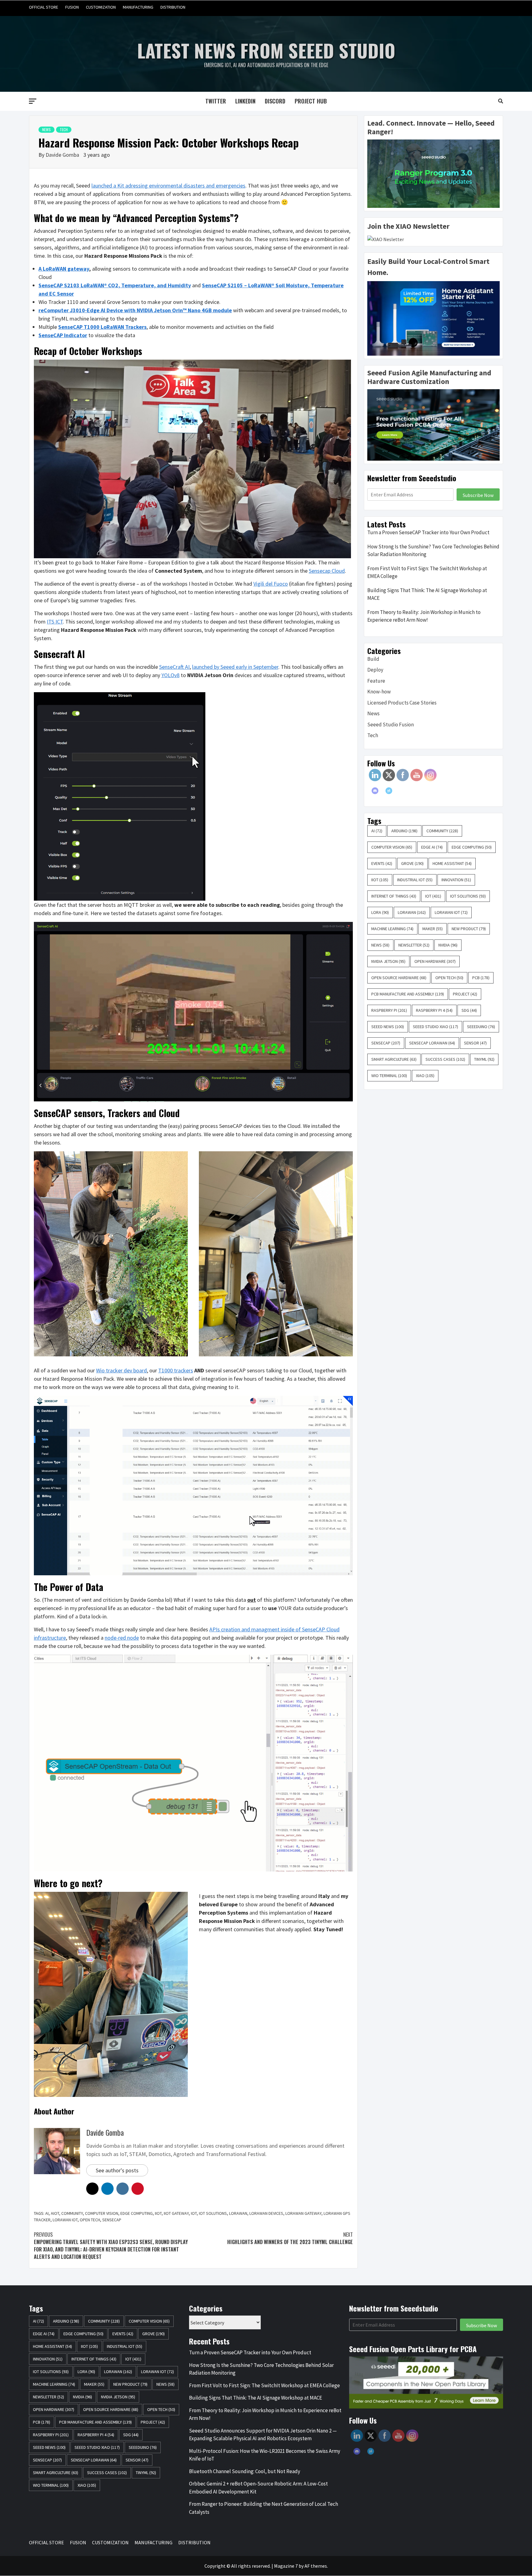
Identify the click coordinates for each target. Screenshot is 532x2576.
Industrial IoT (415, 880)
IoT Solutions (213, 2213)
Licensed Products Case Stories (402, 703)
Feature (376, 681)
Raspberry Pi (389, 1010)
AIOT (55, 2213)
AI (47, 2213)
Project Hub (311, 101)
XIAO (425, 1076)
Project (465, 994)
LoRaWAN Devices (266, 2213)
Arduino (404, 831)
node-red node (122, 1638)
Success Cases (445, 1059)
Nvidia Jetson (388, 961)
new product (469, 929)
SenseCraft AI (174, 667)
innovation (456, 880)
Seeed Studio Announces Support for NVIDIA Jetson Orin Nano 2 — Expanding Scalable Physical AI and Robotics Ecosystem (263, 2435)
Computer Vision (102, 2213)
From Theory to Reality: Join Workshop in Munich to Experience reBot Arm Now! (424, 616)
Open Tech (90, 2220)
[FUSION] (463, 7)
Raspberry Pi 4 (434, 1010)
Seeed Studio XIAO (435, 1027)
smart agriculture (394, 1059)
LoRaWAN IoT (65, 2220)
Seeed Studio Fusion (391, 725)
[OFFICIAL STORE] (451, 7)
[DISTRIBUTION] (498, 7)
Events (382, 863)
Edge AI (432, 847)
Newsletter (414, 945)
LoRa (380, 912)
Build (373, 659)
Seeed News (388, 1027)
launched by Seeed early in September (235, 667)
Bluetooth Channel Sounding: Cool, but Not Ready (245, 2471)
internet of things (394, 896)
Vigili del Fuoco (271, 584)
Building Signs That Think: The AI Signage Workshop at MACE (427, 594)
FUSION (72, 7)
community (72, 2213)
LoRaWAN (238, 2213)
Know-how (379, 692)
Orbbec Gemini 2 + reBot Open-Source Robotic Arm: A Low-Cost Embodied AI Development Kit (258, 2488)
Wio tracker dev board (121, 1370)
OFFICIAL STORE (44, 7)
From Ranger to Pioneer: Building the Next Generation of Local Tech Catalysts (264, 2508)
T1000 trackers (176, 1370)
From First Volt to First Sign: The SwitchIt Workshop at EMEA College (427, 572)
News (46, 129)
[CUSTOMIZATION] (474, 7)
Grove (412, 863)
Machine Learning (392, 929)
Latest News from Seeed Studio (266, 50)
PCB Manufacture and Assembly (408, 994)
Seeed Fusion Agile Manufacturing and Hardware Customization (429, 377)
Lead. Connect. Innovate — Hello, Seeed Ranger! (431, 127)
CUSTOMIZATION (101, 7)
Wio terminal (389, 1076)
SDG (469, 1010)
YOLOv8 (170, 675)
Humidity (179, 285)
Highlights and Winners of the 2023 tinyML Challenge (290, 2238)
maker (433, 929)
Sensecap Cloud (327, 571)
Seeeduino (481, 1027)
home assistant (452, 863)
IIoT (158, 2213)
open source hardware (399, 978)
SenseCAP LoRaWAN (432, 1043)
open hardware (435, 961)
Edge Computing (137, 2213)
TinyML (484, 1059)
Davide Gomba (63, 155)
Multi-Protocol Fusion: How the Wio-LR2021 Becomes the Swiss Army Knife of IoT (265, 2455)
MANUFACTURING (138, 7)
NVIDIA (448, 945)
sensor (475, 1043)
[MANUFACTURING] (486, 7)
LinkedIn (245, 101)
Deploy (375, 670)
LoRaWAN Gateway (303, 2213)
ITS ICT (55, 622)
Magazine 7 (286, 2566)
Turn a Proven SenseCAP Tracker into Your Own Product (428, 532)
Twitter (216, 101)
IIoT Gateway (176, 2213)
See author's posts (117, 2170)
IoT (194, 2213)
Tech (64, 129)
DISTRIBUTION (173, 7)
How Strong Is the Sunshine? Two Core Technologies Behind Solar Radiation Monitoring (433, 551)
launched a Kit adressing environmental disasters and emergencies (168, 186)
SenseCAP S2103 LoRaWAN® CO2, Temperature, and (103, 285)
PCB (481, 978)
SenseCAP (112, 2220)
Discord (275, 101)
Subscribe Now (478, 495)
